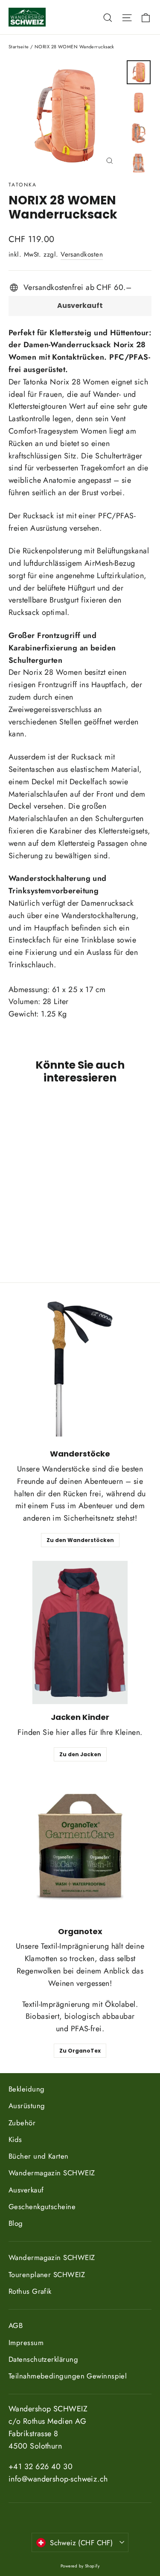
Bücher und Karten (39, 2156)
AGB (16, 2325)
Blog (16, 2223)
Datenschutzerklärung (43, 2359)
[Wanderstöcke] (80, 1369)
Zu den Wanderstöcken (80, 1540)
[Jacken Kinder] (80, 1632)
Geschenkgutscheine (42, 2207)
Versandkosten (82, 254)
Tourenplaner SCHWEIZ (47, 2275)
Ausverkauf (26, 2190)
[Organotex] (80, 1847)
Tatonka (23, 185)
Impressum (26, 2343)
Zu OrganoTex (80, 2051)
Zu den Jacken (80, 1754)
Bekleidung (27, 2089)
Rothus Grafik (30, 2291)
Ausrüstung (27, 2106)
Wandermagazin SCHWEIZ (52, 2173)
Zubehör (22, 2123)
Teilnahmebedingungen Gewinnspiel (68, 2376)
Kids (15, 2139)
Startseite (19, 47)
